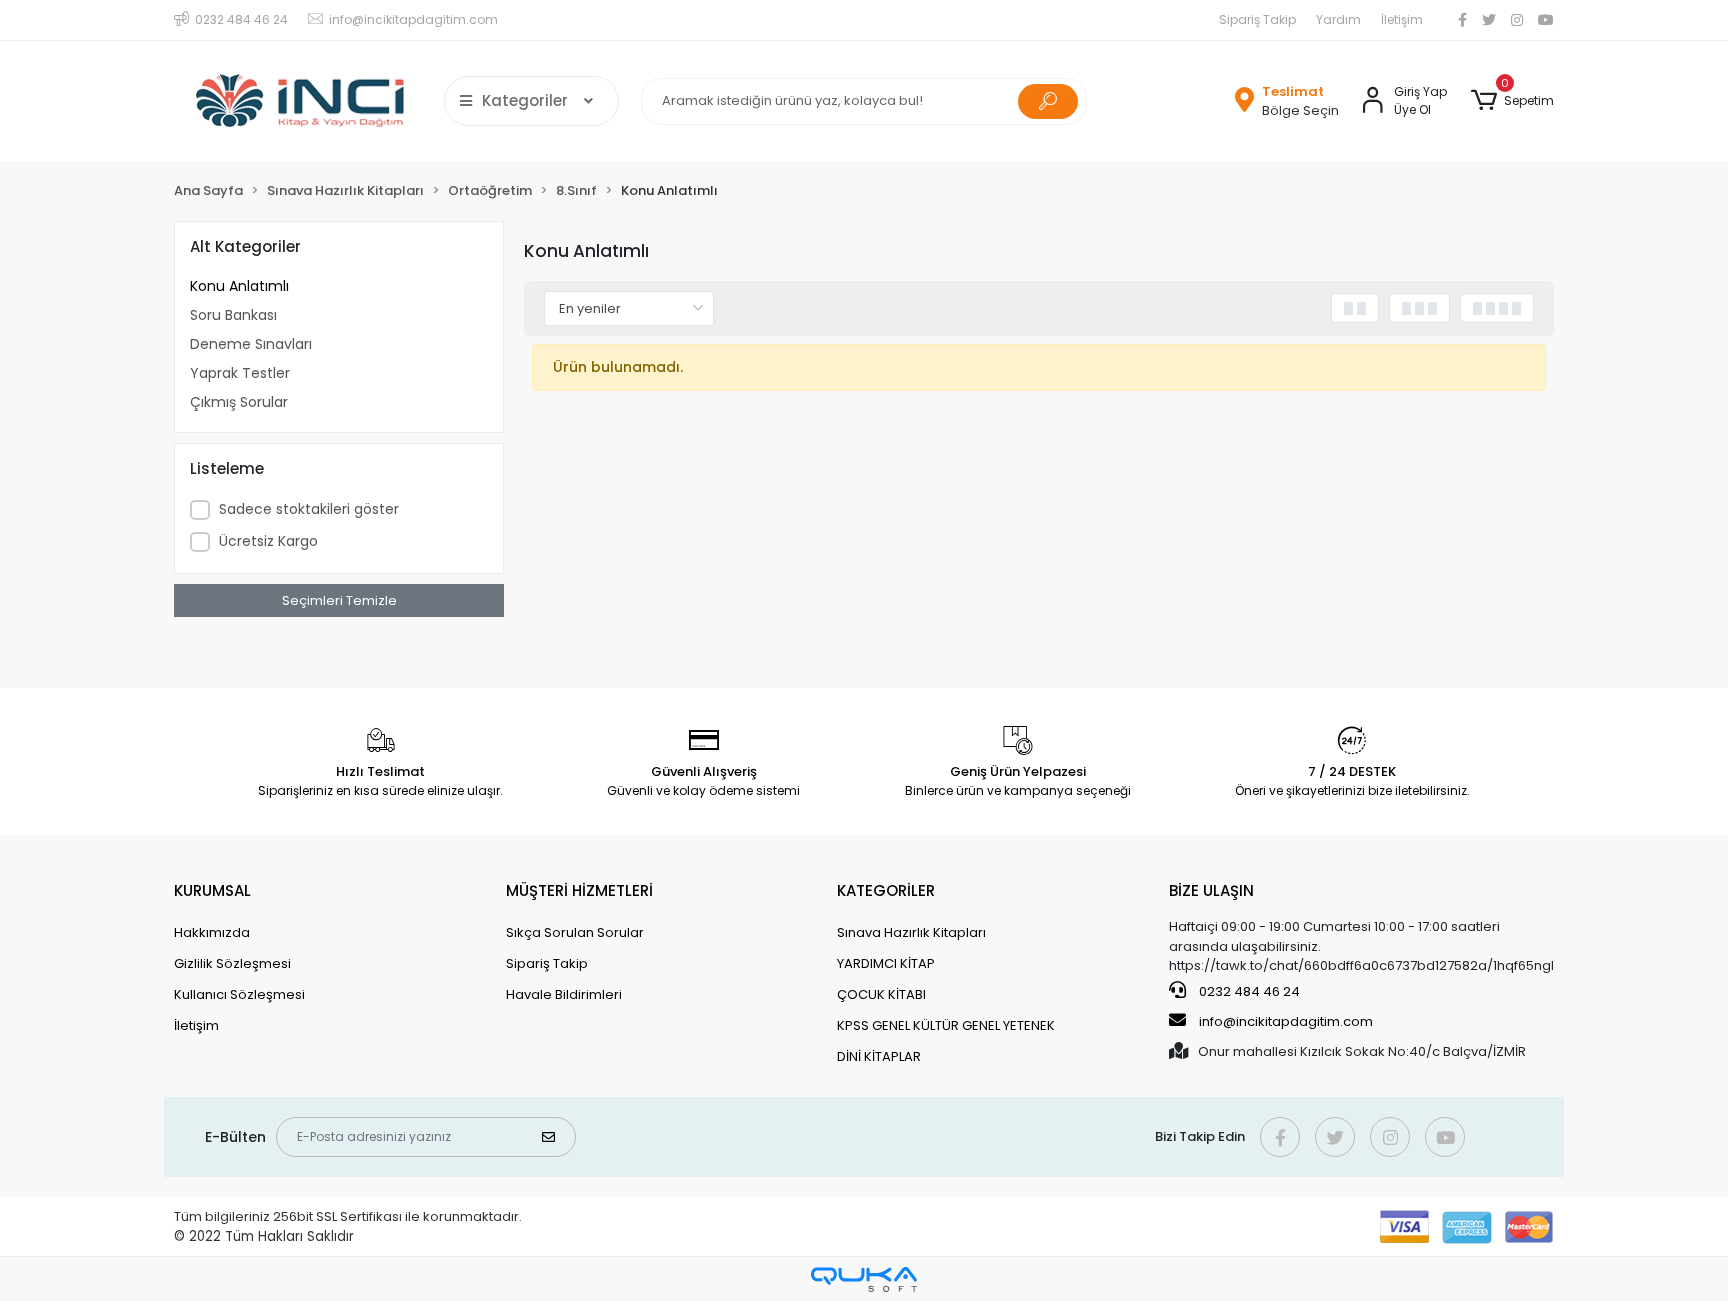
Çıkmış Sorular (239, 402)
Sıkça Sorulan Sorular (575, 932)
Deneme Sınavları (251, 344)
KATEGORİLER (886, 890)
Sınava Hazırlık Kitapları (911, 932)
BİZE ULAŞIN (1211, 890)
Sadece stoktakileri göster (309, 509)
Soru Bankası (233, 315)
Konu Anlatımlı (239, 286)
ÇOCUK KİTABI (881, 994)
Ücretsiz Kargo (268, 541)
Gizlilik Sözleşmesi (232, 963)
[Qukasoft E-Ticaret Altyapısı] (864, 1279)
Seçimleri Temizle (339, 600)
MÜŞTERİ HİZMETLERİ (579, 890)
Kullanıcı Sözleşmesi (239, 994)
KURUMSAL (212, 890)
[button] (1512, 101)
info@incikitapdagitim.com (1286, 1021)
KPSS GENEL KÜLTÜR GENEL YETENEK (946, 1025)
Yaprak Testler (240, 373)
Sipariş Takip (1257, 19)
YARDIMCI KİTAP (886, 963)
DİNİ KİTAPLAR (879, 1056)
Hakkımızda (212, 932)
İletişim (1402, 19)
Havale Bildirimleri (564, 994)
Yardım (1338, 19)
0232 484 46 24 (1248, 991)
